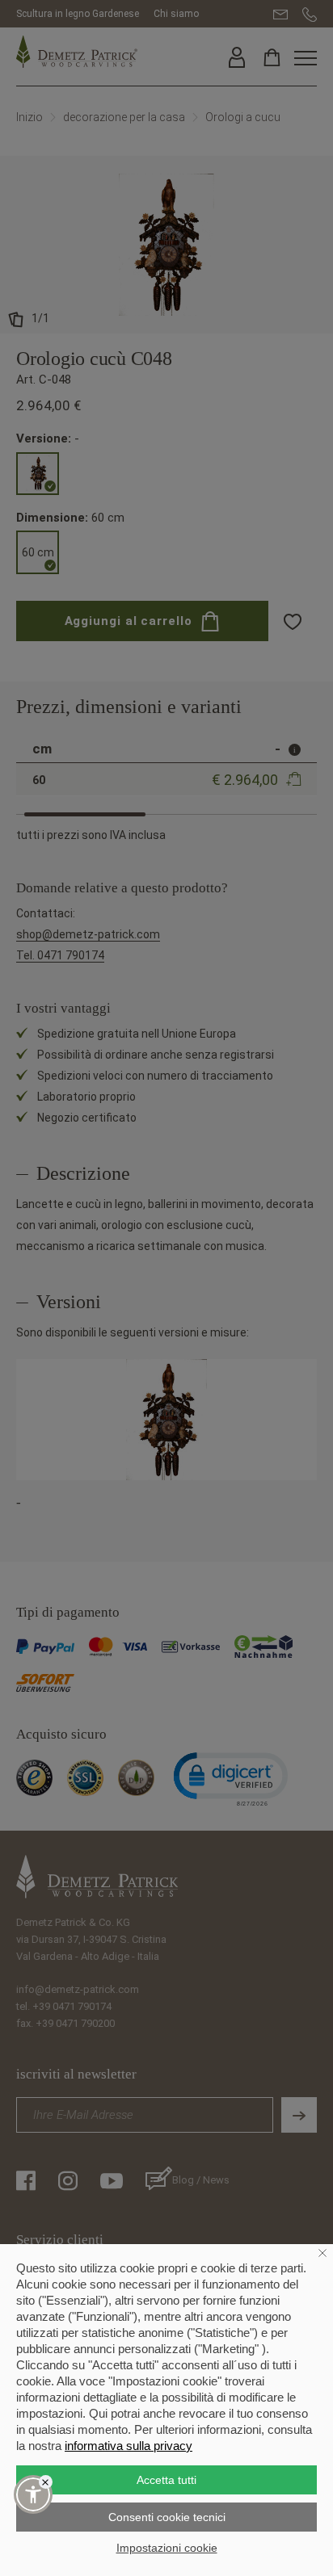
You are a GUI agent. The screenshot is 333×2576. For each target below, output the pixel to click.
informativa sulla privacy (129, 2446)
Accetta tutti (166, 2480)
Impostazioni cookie (167, 2548)
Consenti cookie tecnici (167, 2517)
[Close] (46, 2482)
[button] (33, 2494)
